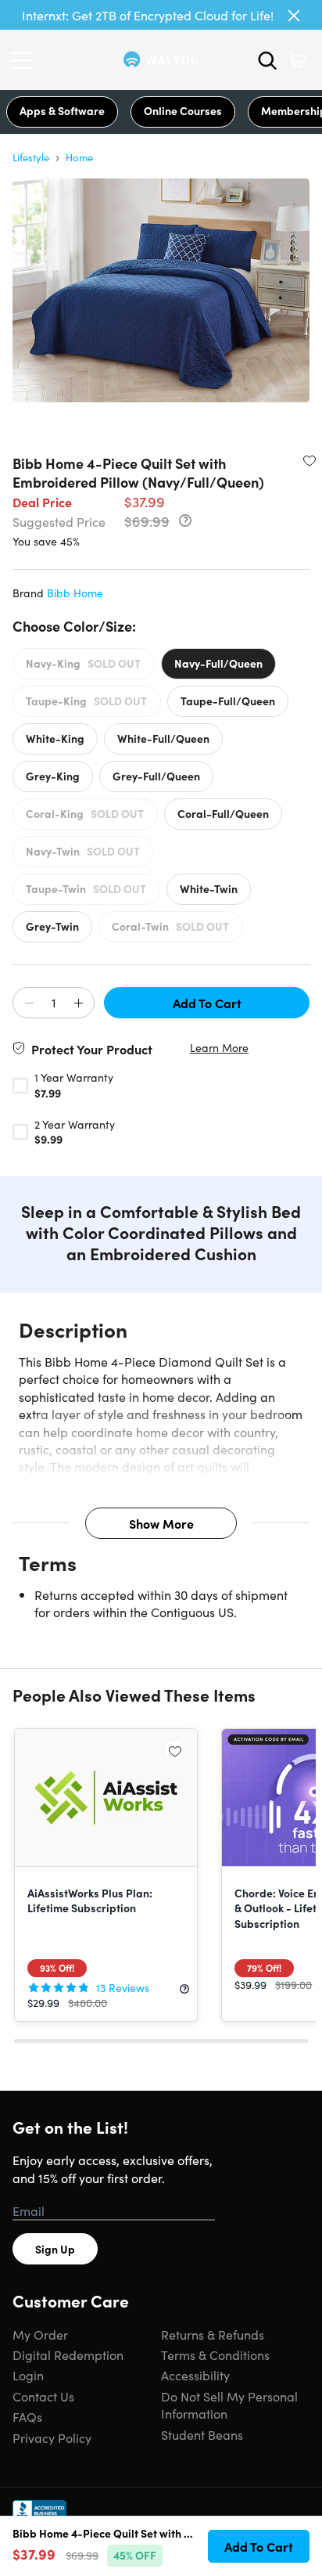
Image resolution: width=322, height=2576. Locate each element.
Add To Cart (207, 1003)
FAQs (27, 2416)
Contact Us (43, 2396)
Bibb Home (75, 593)
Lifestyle (31, 157)
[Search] (267, 60)
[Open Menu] (25, 60)
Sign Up (55, 2249)
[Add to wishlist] (309, 460)
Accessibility (195, 2375)
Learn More (219, 1048)
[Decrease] (29, 1003)
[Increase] (78, 1003)
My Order (40, 2334)
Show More (161, 1523)
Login (28, 2375)
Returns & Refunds (213, 2334)
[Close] (294, 16)
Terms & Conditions (215, 2354)
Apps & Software (62, 110)
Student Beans (202, 2434)
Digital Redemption (68, 2354)
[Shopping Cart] (297, 60)
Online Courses (183, 110)
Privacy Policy (52, 2437)
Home (79, 157)
